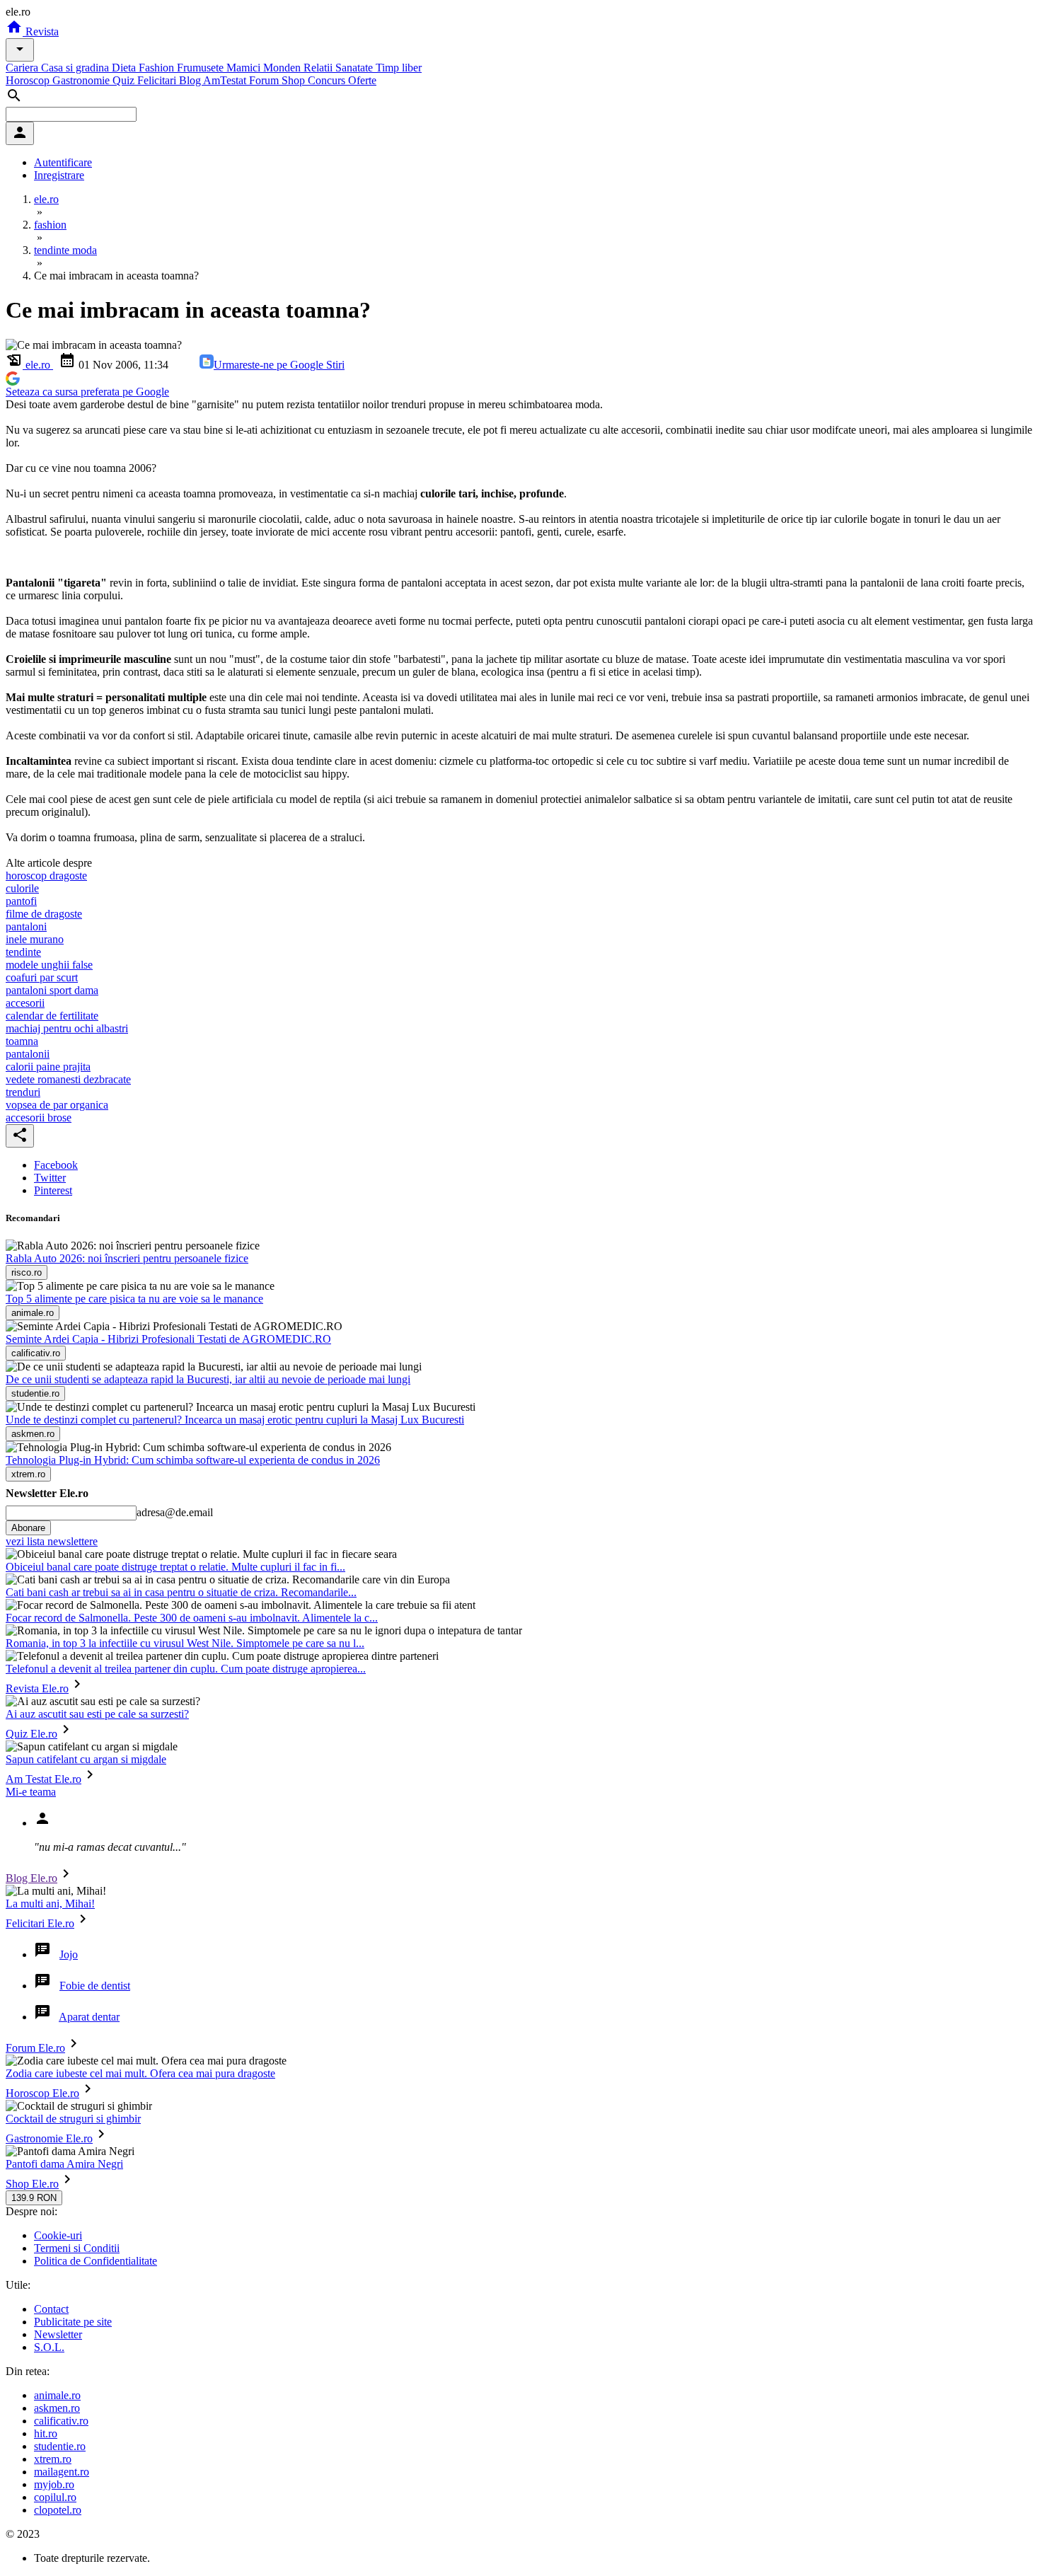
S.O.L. (49, 2347)
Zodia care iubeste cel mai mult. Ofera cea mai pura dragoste (140, 2073)
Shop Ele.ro (32, 2184)
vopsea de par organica (57, 1105)
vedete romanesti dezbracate (68, 1079)
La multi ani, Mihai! (50, 1904)
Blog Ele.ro (31, 1878)
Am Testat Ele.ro (44, 1779)
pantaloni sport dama (52, 990)
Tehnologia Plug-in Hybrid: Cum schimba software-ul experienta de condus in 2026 (193, 1460)
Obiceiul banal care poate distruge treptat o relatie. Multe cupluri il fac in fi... (175, 1567)
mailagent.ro (62, 2472)
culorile (22, 888)
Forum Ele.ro (35, 2048)
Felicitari (158, 80)
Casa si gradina (76, 68)
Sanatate (356, 68)
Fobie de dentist (95, 1986)
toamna (22, 1041)
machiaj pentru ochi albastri (67, 1028)
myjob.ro (54, 2484)
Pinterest (53, 1190)
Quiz (125, 80)
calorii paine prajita (48, 1067)
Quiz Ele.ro (31, 1734)
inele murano (35, 939)
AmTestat (226, 80)
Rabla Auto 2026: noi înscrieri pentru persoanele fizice (127, 1258)
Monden (283, 68)
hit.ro (46, 2433)
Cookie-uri (58, 2235)
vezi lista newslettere (52, 1541)
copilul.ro (55, 2497)
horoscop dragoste (46, 876)
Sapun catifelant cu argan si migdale (86, 1759)
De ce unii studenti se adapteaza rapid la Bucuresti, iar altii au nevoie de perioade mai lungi (208, 1379)
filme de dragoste (44, 914)
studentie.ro (60, 2446)
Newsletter (58, 2334)
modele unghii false (49, 965)
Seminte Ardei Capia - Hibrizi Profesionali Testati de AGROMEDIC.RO (168, 1339)
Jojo (69, 1954)
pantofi (21, 901)
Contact (51, 2309)
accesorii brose (39, 1117)
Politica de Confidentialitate (96, 2261)
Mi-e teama (31, 1792)
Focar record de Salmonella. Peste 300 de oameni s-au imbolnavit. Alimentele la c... (192, 1618)
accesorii (25, 1003)
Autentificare (63, 162)
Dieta (125, 68)
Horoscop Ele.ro (42, 2093)
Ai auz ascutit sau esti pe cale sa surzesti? (97, 1714)
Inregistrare (59, 175)
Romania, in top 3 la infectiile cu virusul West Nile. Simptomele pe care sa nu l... (185, 1643)
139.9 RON (34, 2198)
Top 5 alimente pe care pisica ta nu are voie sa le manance (134, 1299)
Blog (191, 80)
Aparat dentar (89, 2017)
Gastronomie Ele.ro (49, 2138)
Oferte (362, 80)
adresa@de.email (175, 1512)
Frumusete (202, 68)
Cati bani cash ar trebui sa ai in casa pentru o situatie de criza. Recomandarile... (181, 1592)
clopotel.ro (58, 2510)
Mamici (245, 68)
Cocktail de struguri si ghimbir (73, 2119)
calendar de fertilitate (52, 1016)
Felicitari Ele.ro (40, 1923)
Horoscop (29, 80)
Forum (265, 80)
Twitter (50, 1178)
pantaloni (26, 926)
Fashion (158, 68)
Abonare (28, 1528)
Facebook (56, 1165)
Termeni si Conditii (77, 2248)
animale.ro (57, 2395)
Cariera (23, 68)
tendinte (23, 952)
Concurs (328, 80)
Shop (295, 80)
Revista (41, 31)
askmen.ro (57, 2408)
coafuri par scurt (42, 977)
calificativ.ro (61, 2421)
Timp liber (399, 68)
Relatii (319, 68)
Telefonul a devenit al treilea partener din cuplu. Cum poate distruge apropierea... (186, 1669)
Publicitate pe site (73, 2322)
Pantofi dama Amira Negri (64, 2164)
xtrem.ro (53, 2459)
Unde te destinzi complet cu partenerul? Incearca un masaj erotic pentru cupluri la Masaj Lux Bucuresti (235, 1420)
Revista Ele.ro (37, 1688)
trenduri (23, 1092)
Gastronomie (82, 80)
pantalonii (28, 1054)
